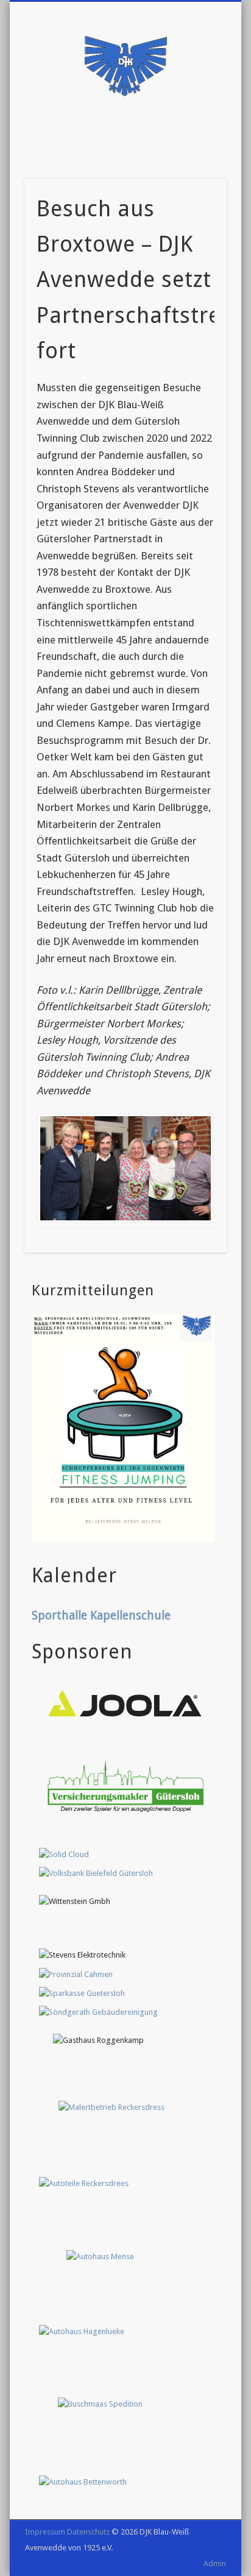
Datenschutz (88, 2532)
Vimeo (136, 140)
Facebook (111, 140)
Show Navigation (125, 109)
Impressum (45, 2532)
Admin (215, 2564)
